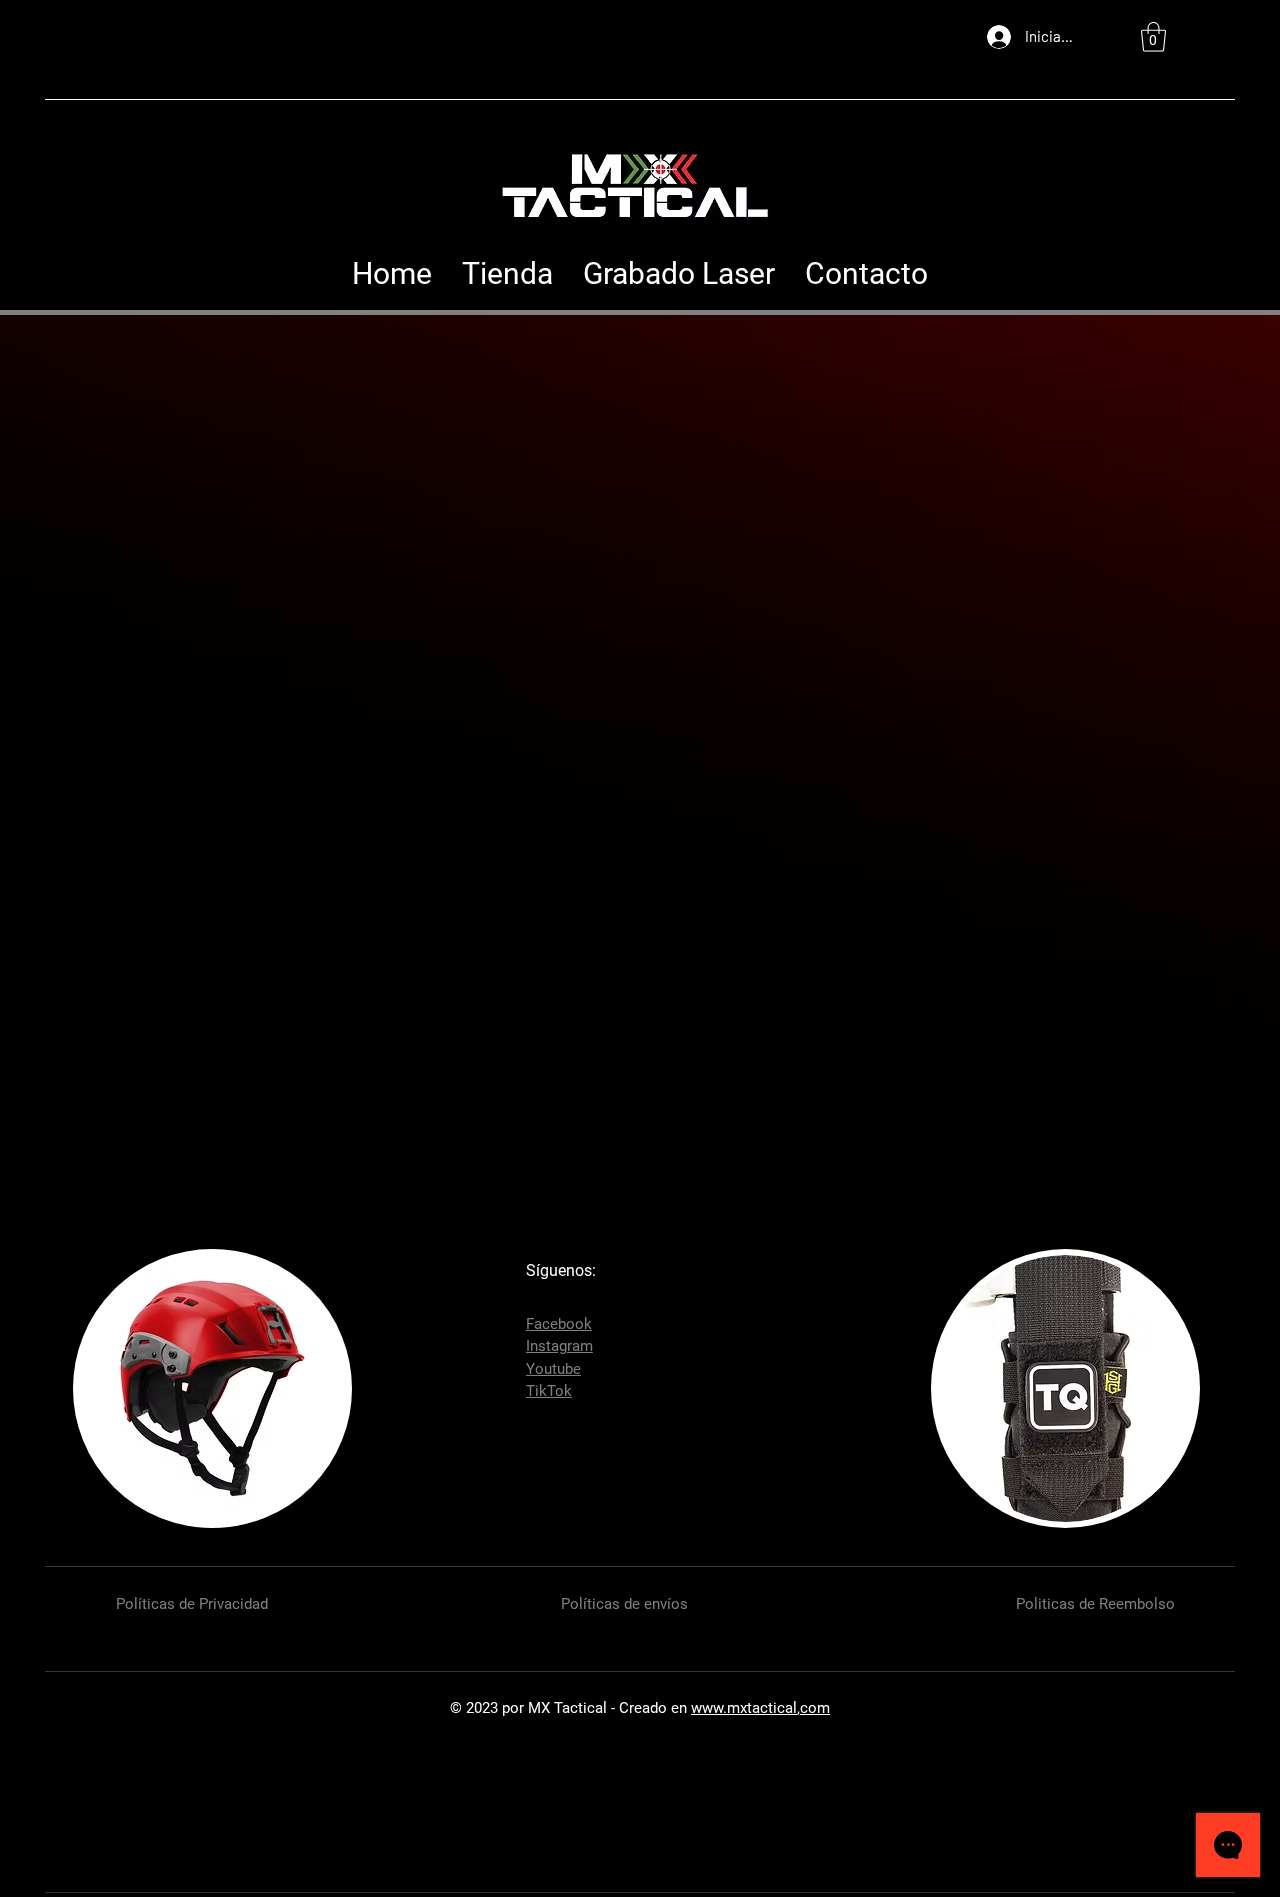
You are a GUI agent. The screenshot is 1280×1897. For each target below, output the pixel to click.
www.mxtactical (744, 1708)
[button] (1153, 37)
